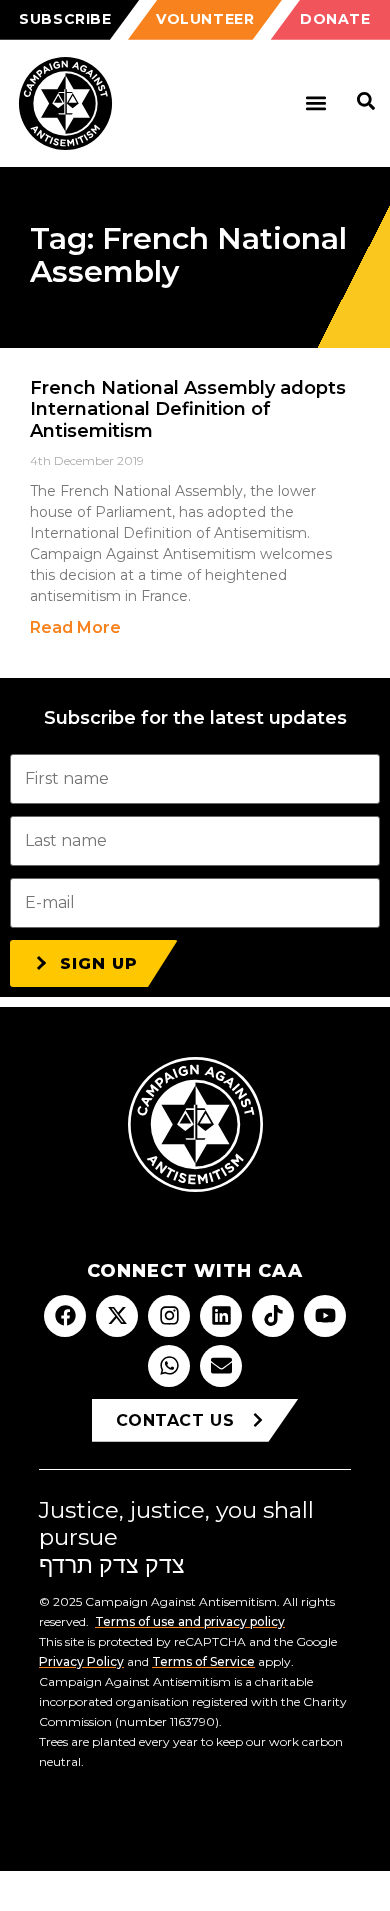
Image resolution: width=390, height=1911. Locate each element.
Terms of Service (203, 1661)
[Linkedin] (221, 1316)
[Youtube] (325, 1316)
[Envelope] (221, 1366)
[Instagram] (169, 1316)
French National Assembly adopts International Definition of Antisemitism (188, 409)
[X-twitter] (117, 1316)
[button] (315, 103)
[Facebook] (65, 1316)
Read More (75, 627)
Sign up (99, 963)
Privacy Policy (81, 1661)
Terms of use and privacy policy (190, 1621)
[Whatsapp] (169, 1366)
